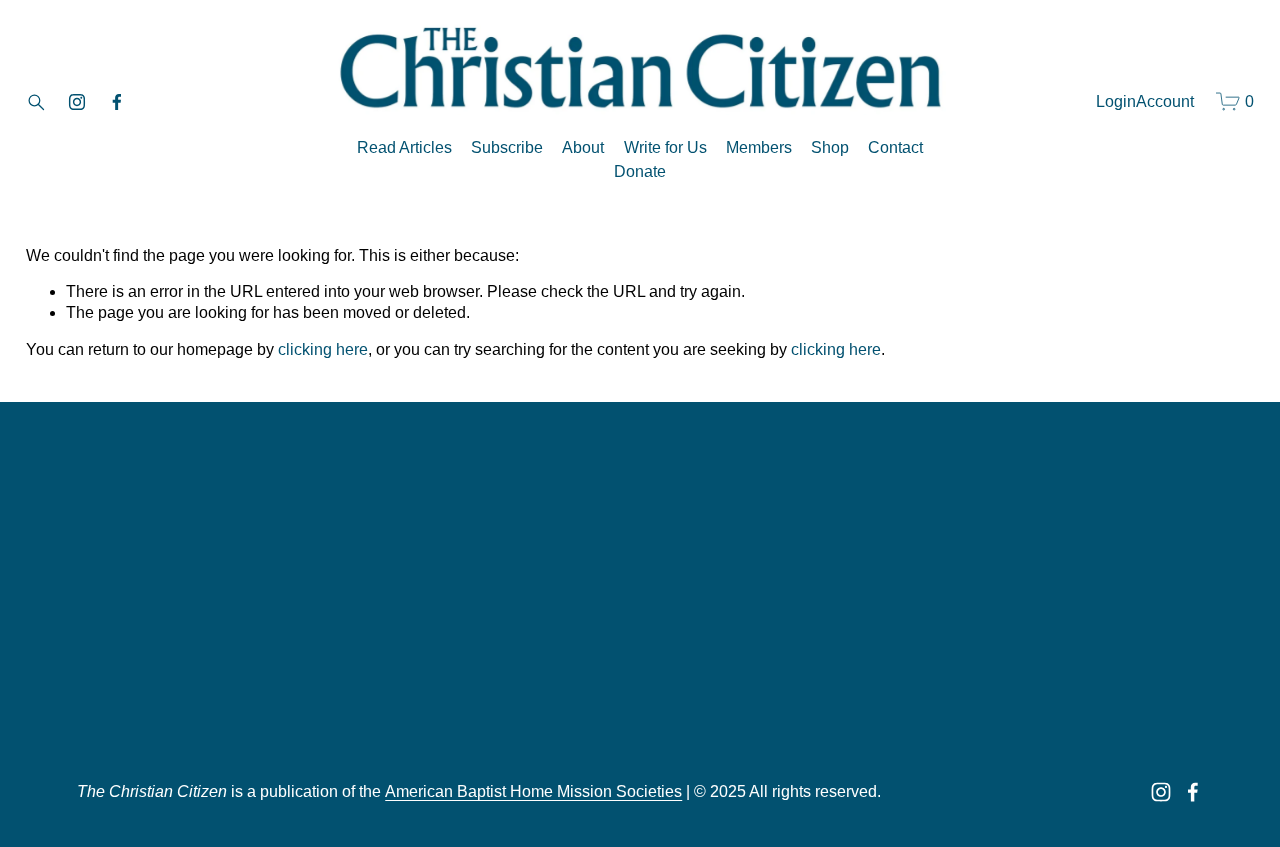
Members (759, 147)
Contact (895, 147)
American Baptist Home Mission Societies (533, 791)
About (583, 147)
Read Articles (404, 147)
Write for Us (665, 147)
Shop (830, 147)
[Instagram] (77, 102)
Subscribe (507, 147)
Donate (640, 171)
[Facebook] (117, 102)
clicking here (323, 349)
